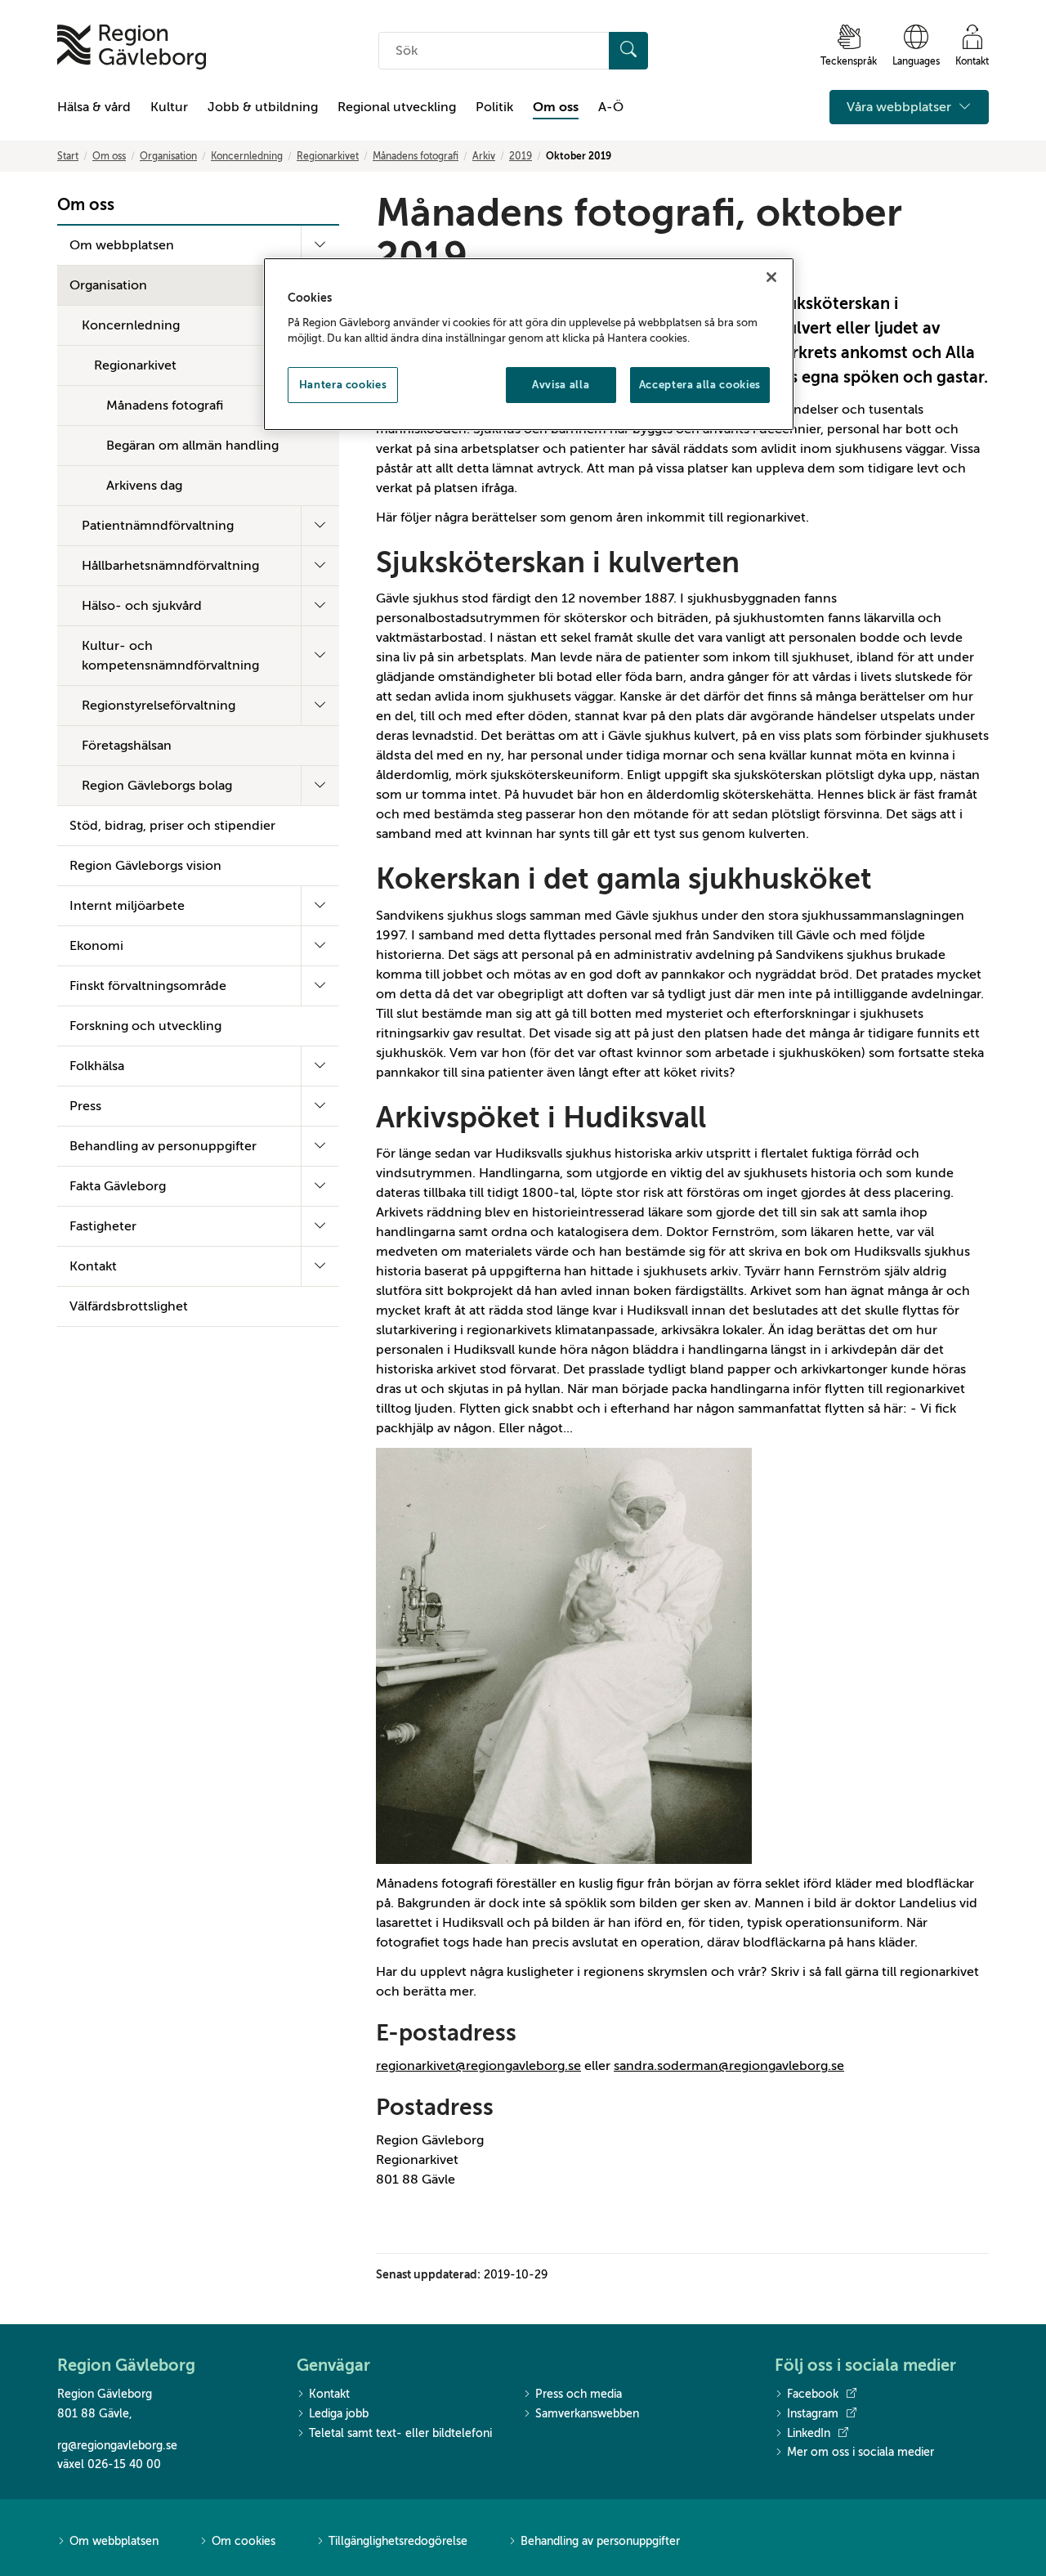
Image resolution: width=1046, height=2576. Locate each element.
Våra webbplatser (901, 107)
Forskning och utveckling (145, 1026)
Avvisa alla (561, 385)
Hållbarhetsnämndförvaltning (170, 566)
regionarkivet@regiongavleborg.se (478, 2066)
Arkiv (484, 156)
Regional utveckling (397, 107)
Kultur (169, 107)
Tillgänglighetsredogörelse (398, 2541)
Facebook (813, 2394)
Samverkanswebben (587, 2414)
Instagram (813, 2414)
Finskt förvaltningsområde (148, 986)
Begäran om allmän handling (192, 446)
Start (68, 156)
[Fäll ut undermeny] (320, 245)
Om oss (556, 107)
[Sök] (628, 51)
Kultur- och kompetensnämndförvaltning (170, 656)
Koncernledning (247, 156)
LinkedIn (809, 2433)
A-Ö (611, 107)
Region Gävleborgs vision (145, 866)
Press (85, 1106)
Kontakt (93, 1266)
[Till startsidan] (132, 47)
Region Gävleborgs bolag (157, 786)
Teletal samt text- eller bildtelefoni (400, 2433)
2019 (521, 156)
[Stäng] (771, 277)
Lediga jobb (339, 2414)
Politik (494, 107)
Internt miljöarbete (127, 906)
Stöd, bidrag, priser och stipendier (172, 826)
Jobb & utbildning (263, 107)
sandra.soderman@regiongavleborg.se (729, 2066)
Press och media (579, 2394)
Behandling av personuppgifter (163, 1146)
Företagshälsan (127, 746)
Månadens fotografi (416, 156)
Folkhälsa (97, 1066)
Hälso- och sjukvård (142, 606)
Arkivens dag (144, 486)
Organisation (168, 156)
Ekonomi (96, 946)
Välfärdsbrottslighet (129, 1306)
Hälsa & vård (94, 107)
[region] (529, 344)
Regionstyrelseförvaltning (159, 706)
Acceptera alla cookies (700, 385)
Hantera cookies (343, 385)
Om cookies (244, 2541)
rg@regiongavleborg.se (117, 2446)
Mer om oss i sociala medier (860, 2452)
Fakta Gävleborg (118, 1186)
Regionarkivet (328, 156)
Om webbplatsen (122, 245)
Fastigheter (103, 1226)
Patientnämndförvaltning (158, 526)
